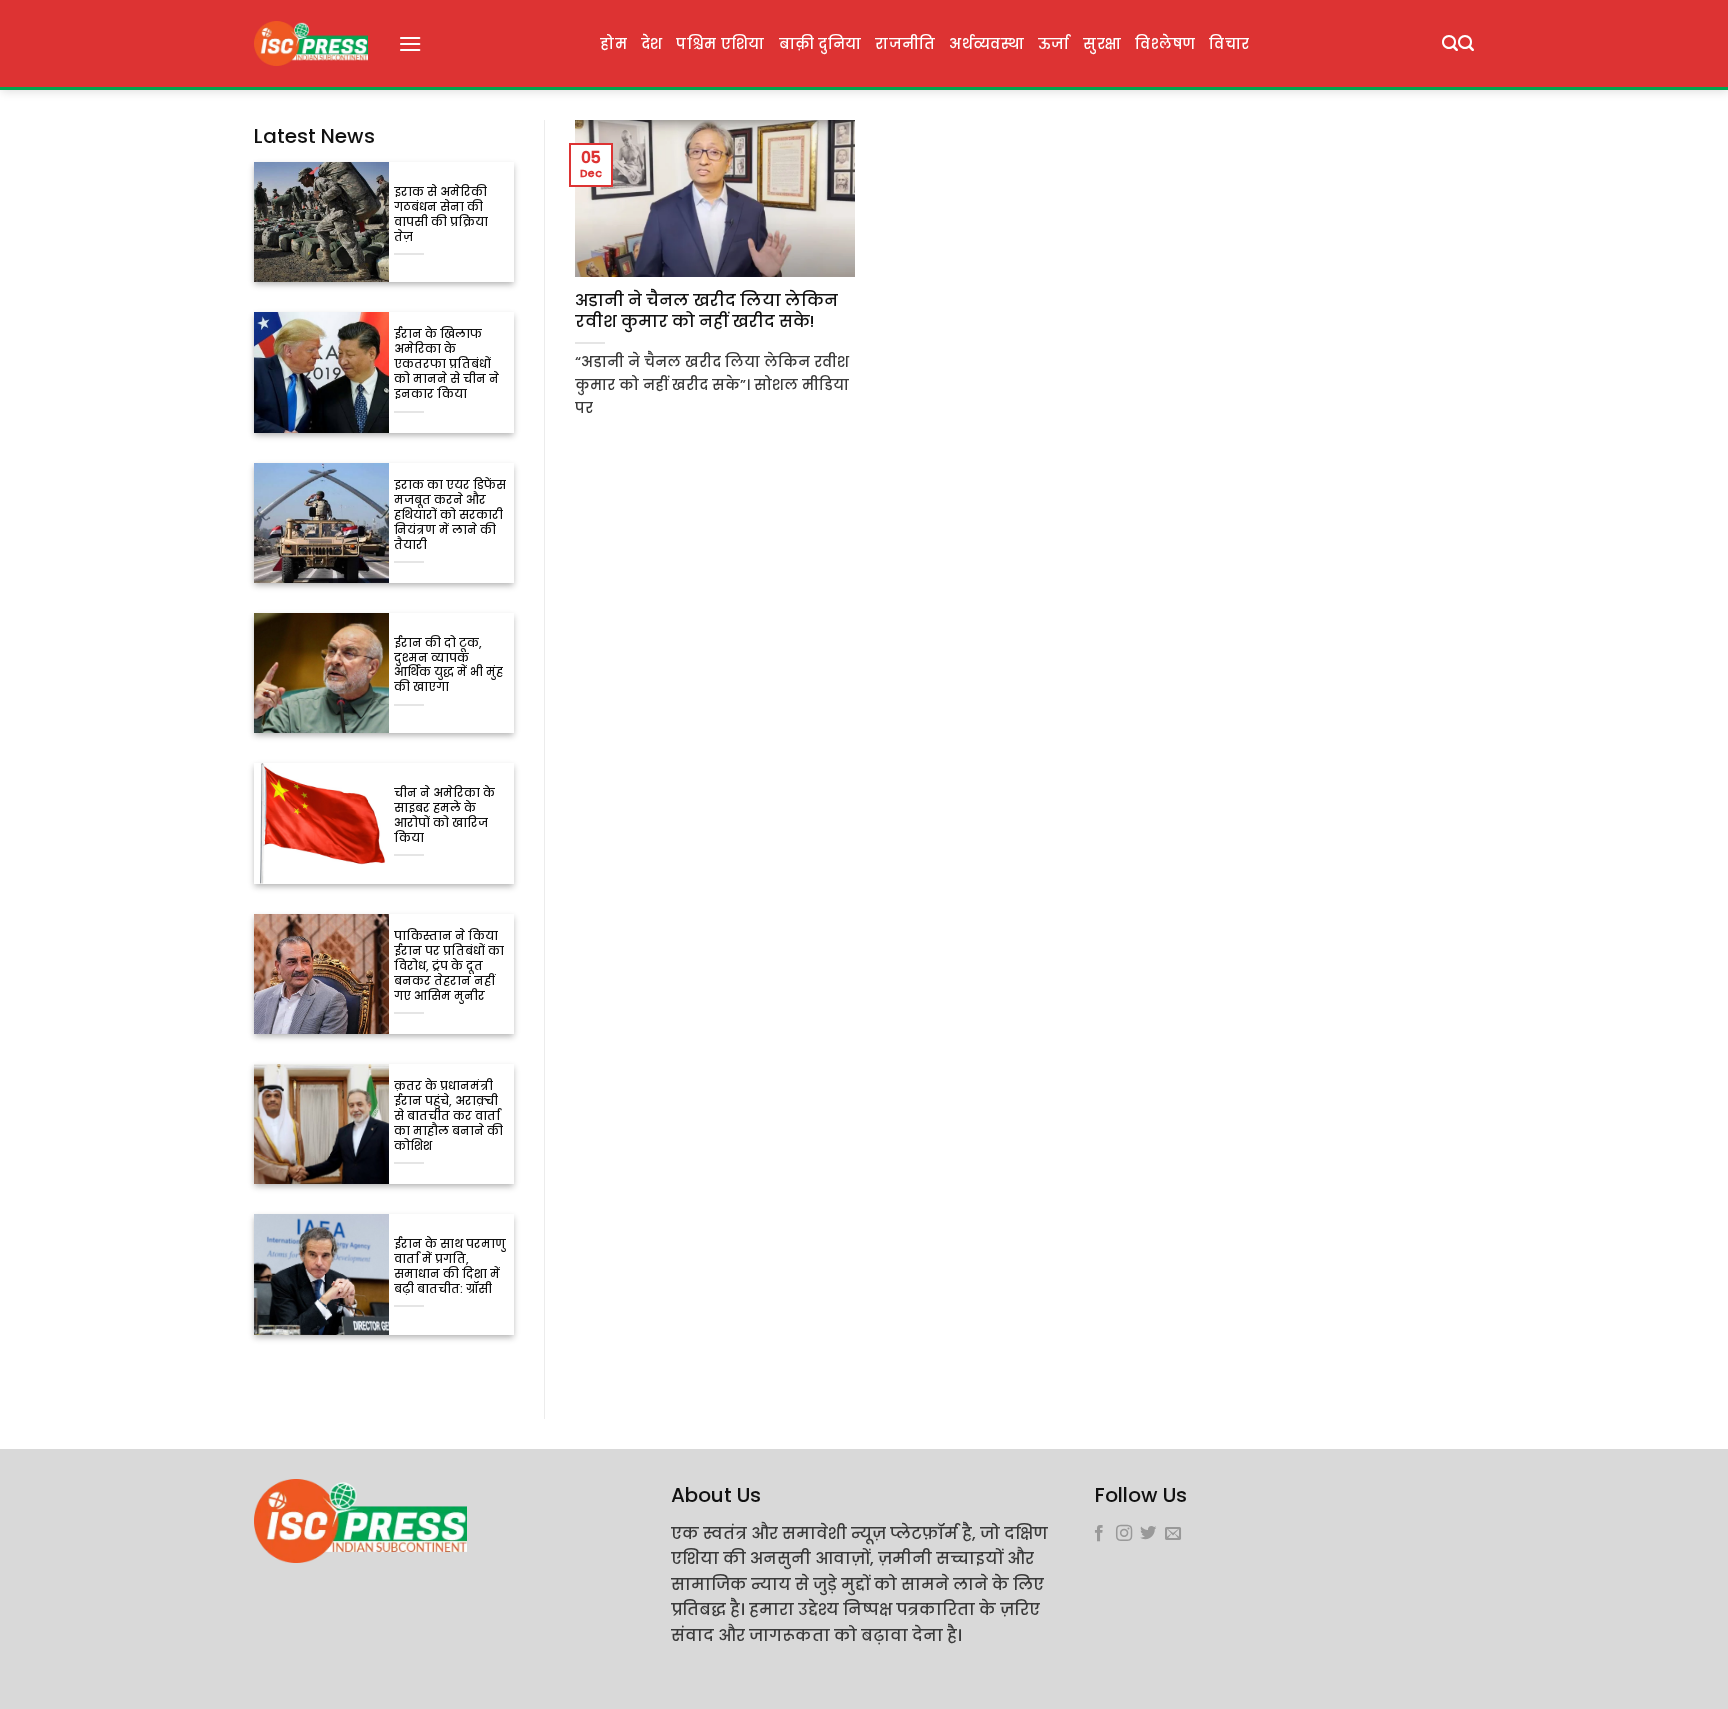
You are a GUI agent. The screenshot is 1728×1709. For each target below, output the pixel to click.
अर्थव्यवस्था (986, 44)
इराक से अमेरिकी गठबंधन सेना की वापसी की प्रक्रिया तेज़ (441, 215)
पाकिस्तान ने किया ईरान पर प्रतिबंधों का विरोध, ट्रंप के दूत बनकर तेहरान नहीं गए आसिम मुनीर (449, 966)
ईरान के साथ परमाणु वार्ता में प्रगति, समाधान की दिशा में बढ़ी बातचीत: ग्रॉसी (450, 1267)
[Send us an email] (1173, 1534)
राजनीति (905, 44)
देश (652, 44)
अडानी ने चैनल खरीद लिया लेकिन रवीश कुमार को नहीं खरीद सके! (706, 311)
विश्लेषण (1165, 44)
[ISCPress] (311, 43)
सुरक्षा (1102, 44)
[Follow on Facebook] (1099, 1534)
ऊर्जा (1054, 44)
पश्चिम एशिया (720, 44)
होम (613, 44)
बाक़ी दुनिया (820, 44)
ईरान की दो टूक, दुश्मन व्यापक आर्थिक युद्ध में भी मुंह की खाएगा (448, 666)
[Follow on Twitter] (1148, 1534)
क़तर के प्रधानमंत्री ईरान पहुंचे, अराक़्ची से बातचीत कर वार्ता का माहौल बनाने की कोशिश (448, 1116)
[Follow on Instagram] (1124, 1534)
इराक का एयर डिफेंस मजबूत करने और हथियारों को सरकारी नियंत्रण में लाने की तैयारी (450, 515)
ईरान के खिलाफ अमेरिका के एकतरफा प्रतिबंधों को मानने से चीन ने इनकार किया (446, 364)
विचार (1229, 44)
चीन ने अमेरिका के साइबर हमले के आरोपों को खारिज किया (444, 816)
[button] (410, 43)
